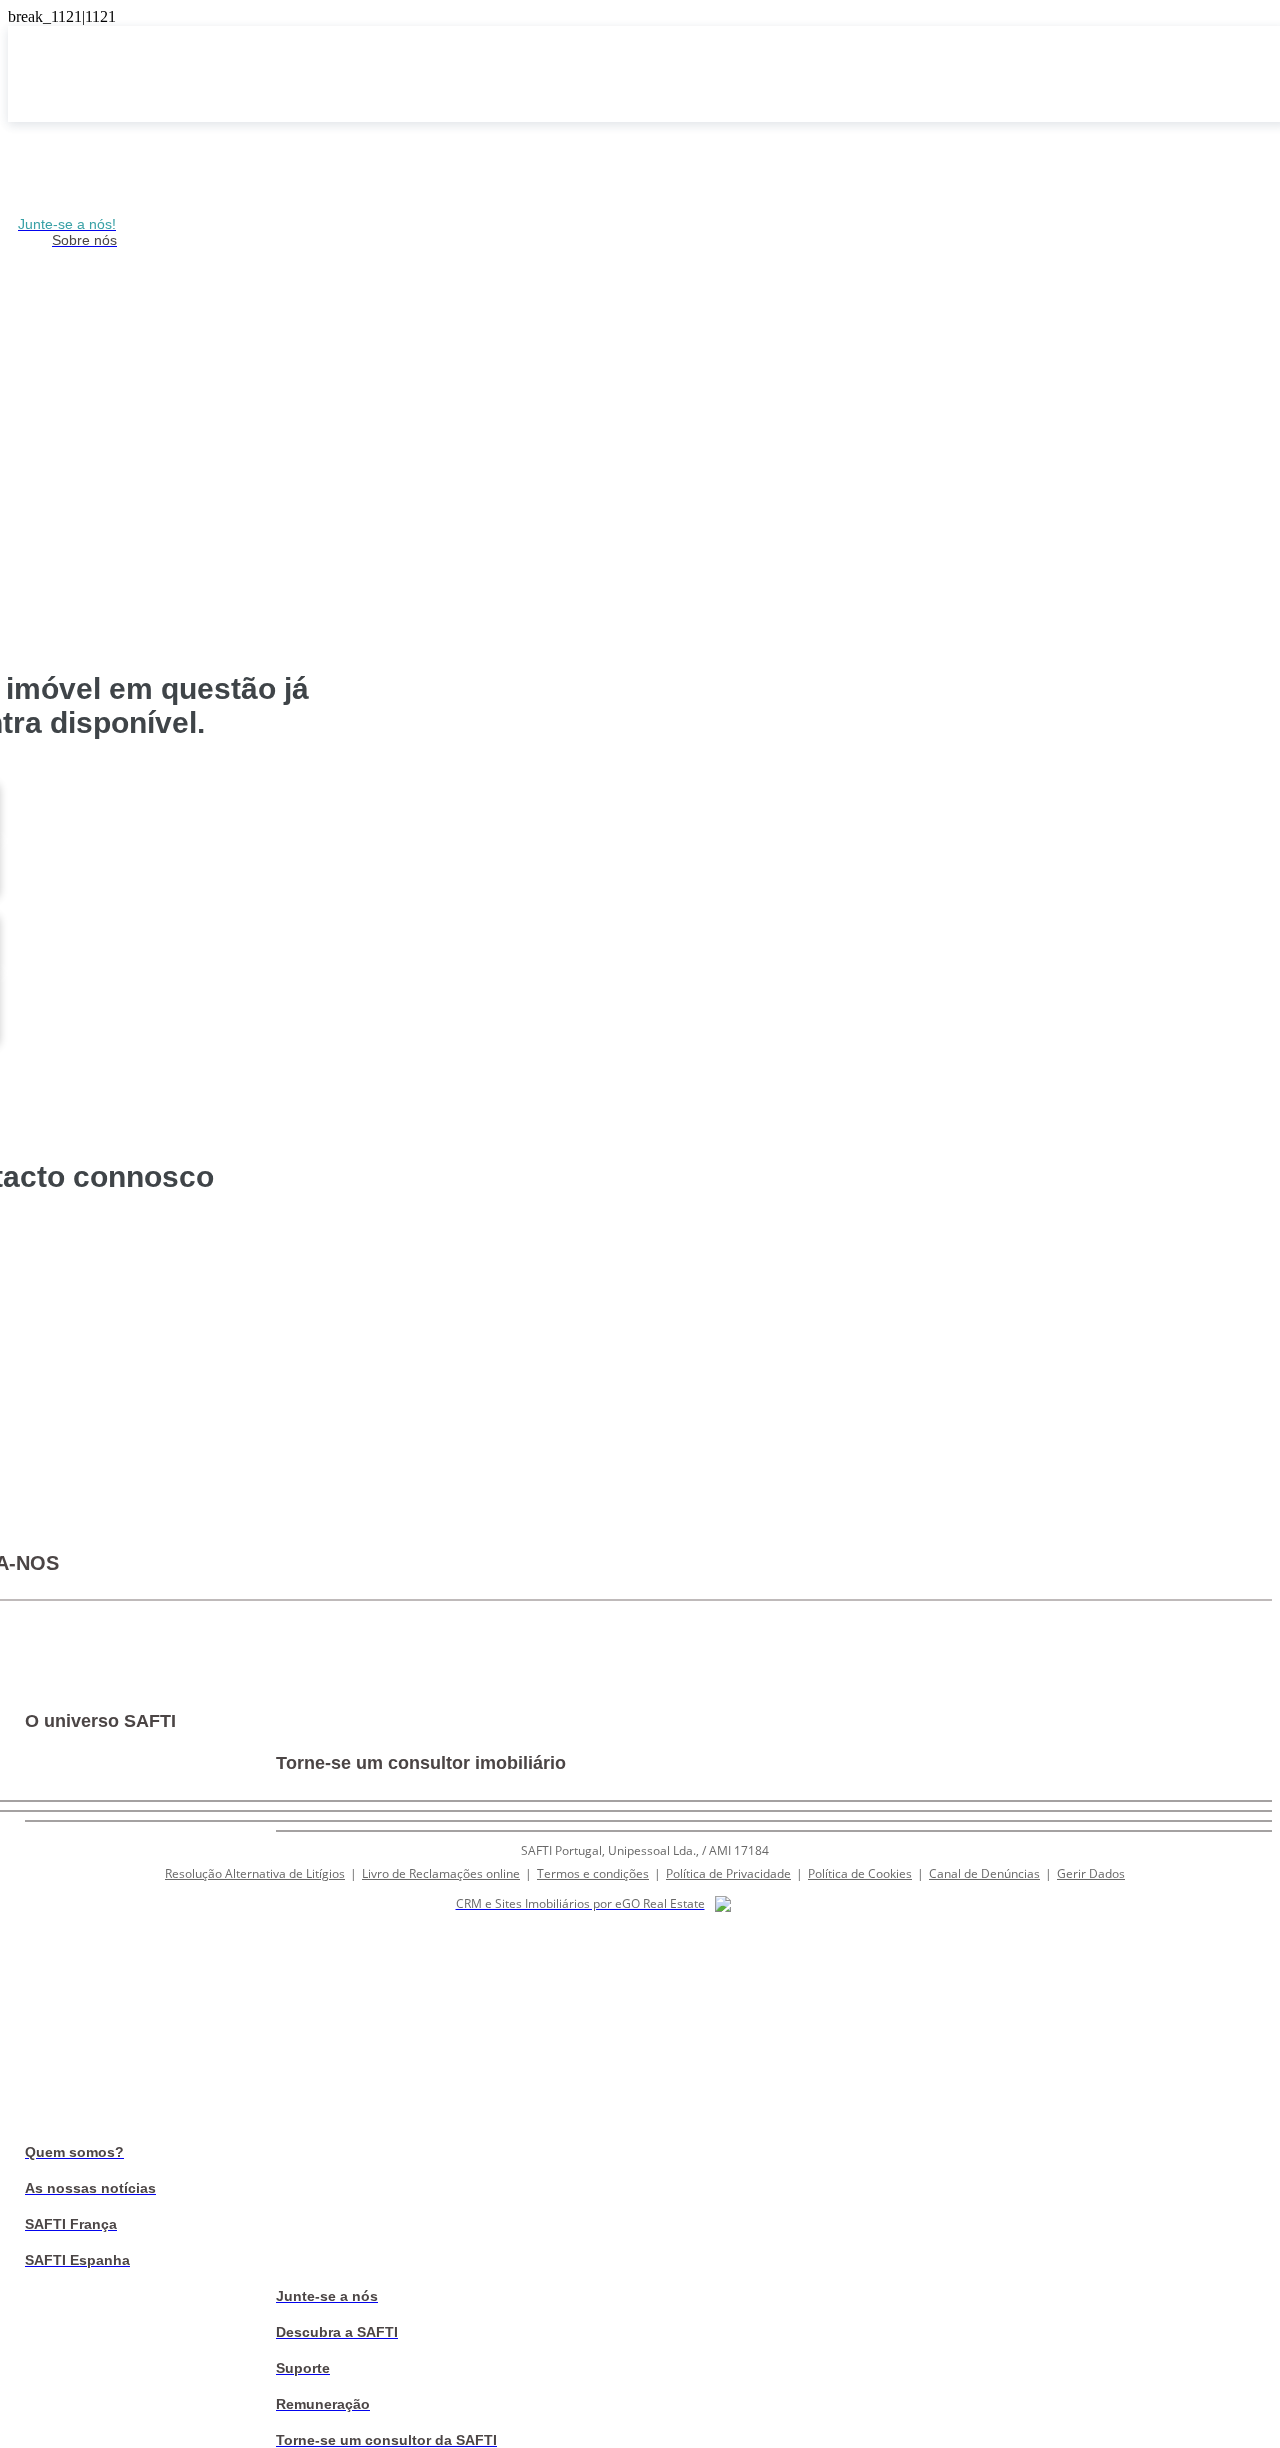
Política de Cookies (860, 1873)
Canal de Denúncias (984, 1873)
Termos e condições (593, 1873)
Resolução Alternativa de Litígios (255, 1873)
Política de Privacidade (728, 1873)
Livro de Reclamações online (441, 1873)
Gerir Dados (1091, 1873)
